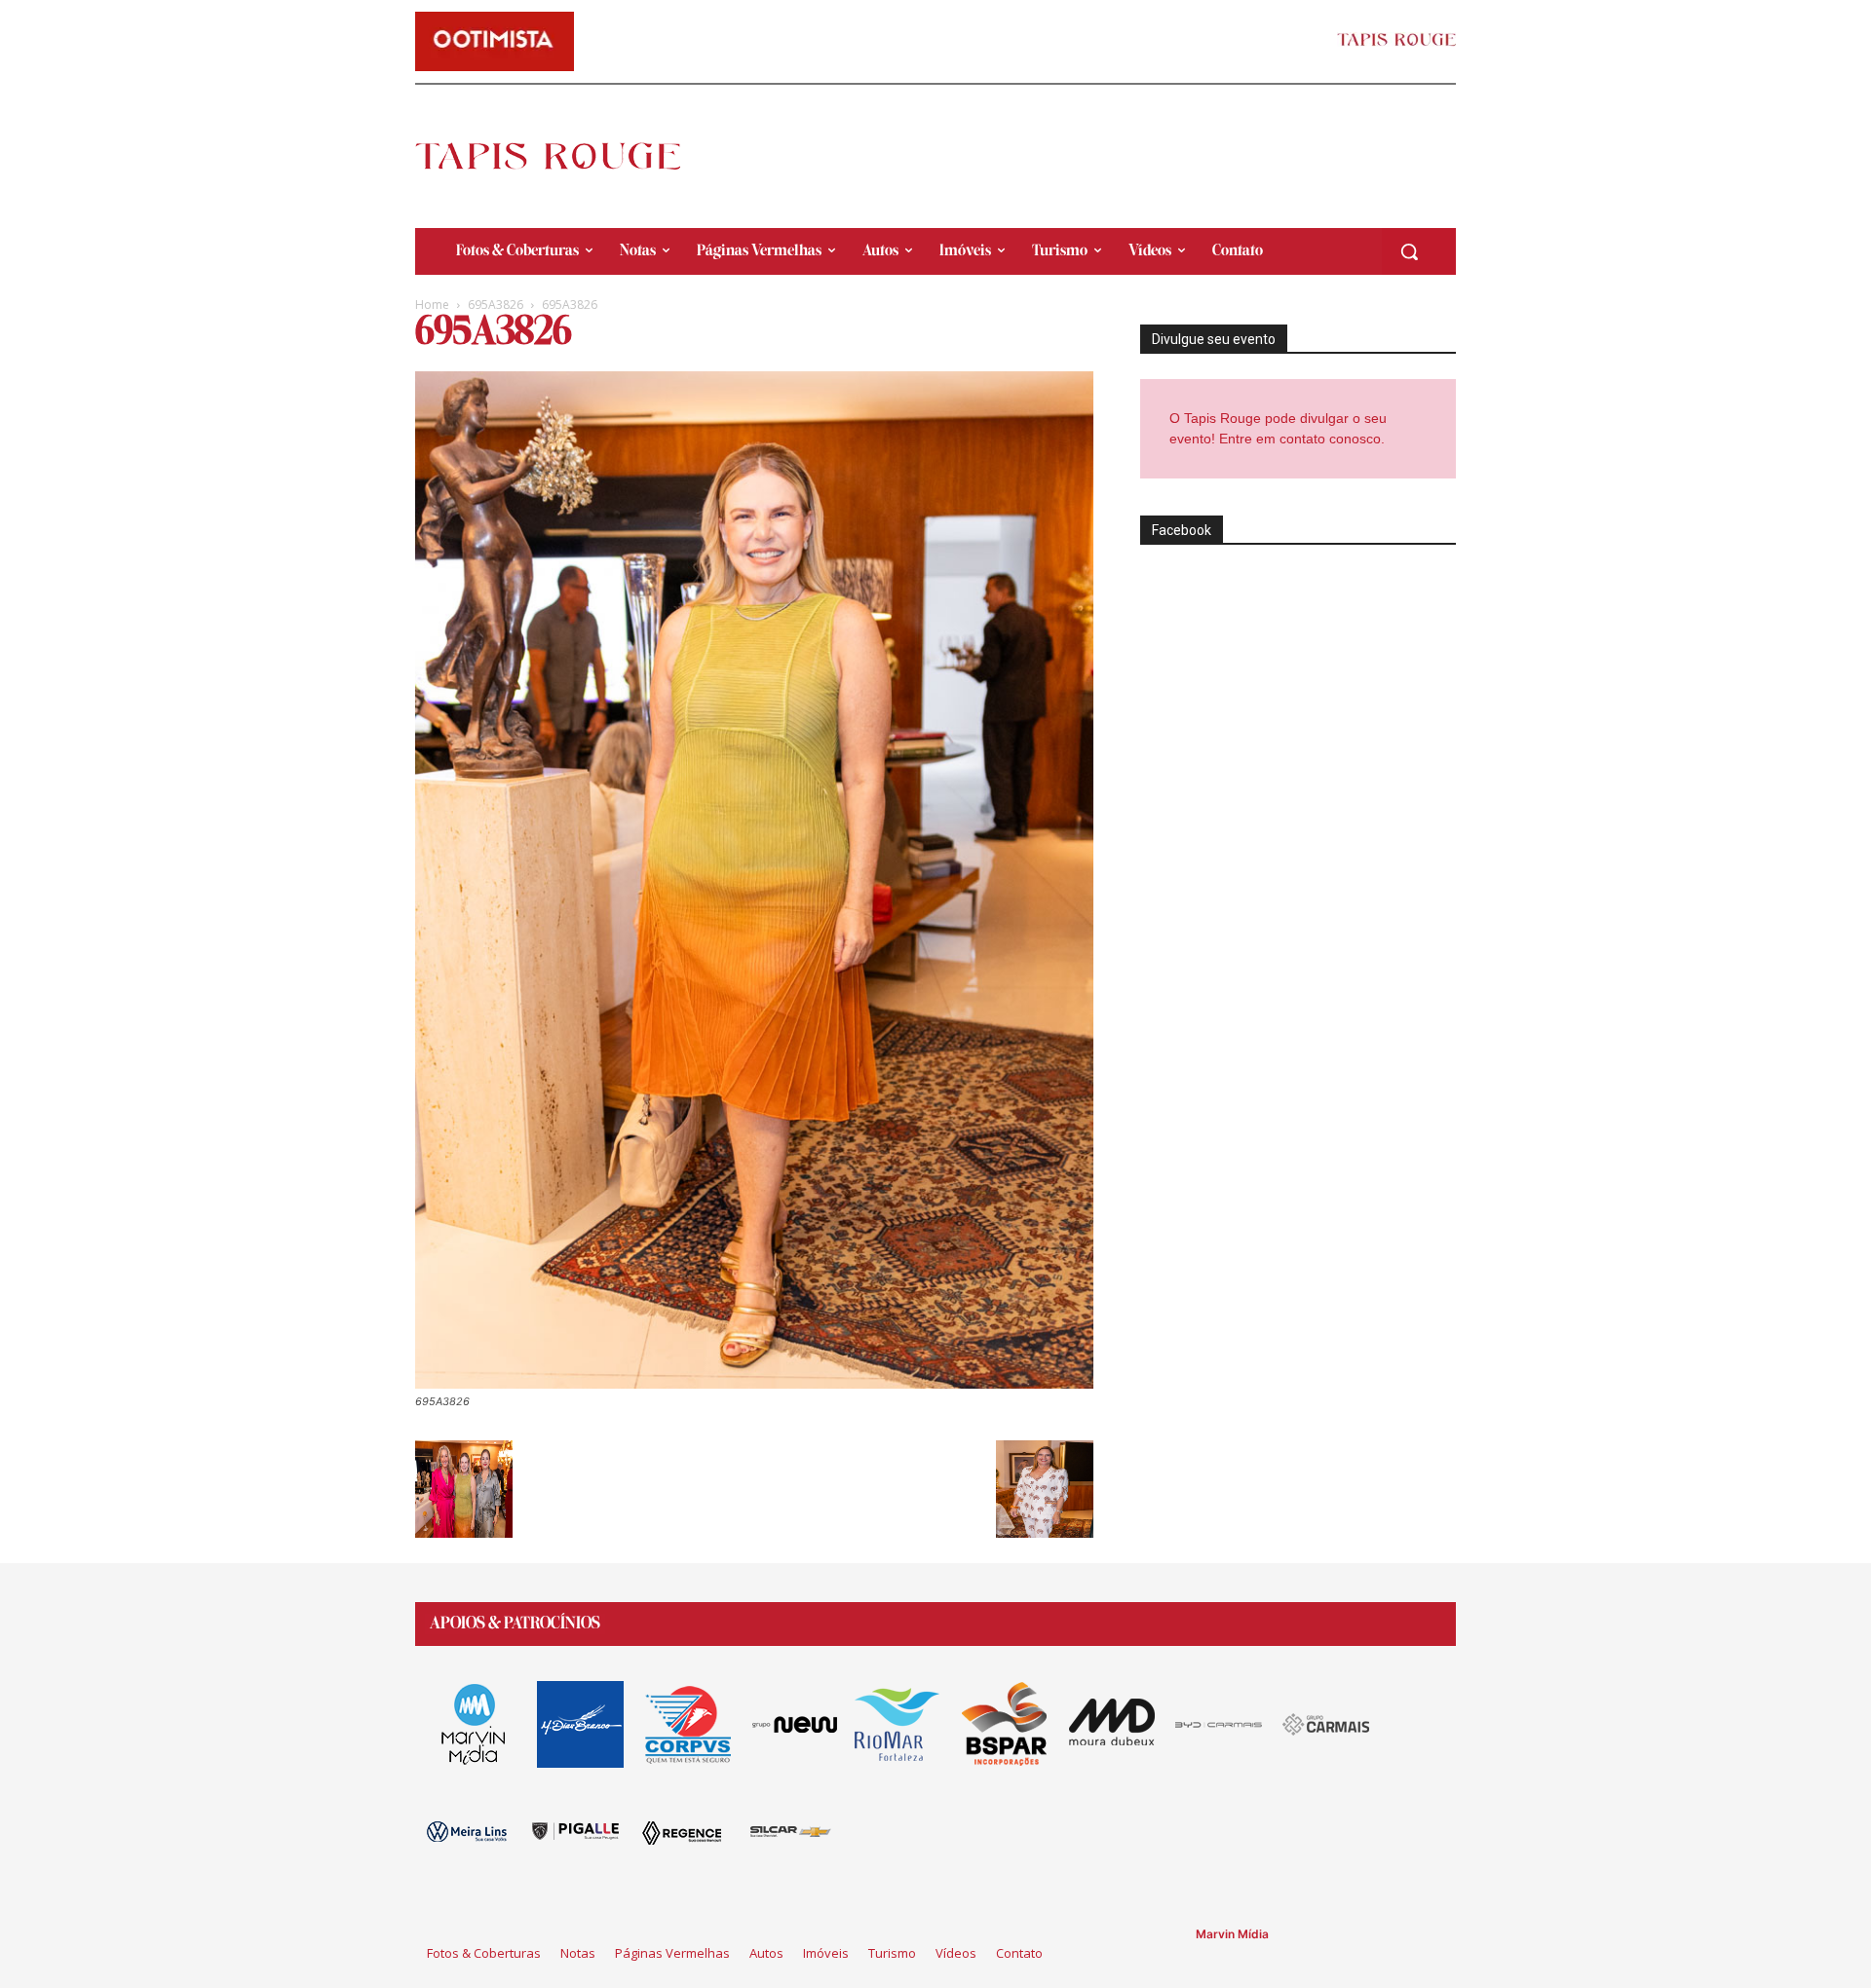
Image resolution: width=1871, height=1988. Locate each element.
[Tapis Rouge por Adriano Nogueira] (564, 156)
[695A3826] (754, 1383)
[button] (1409, 251)
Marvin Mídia (1232, 1934)
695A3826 (496, 305)
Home (432, 305)
